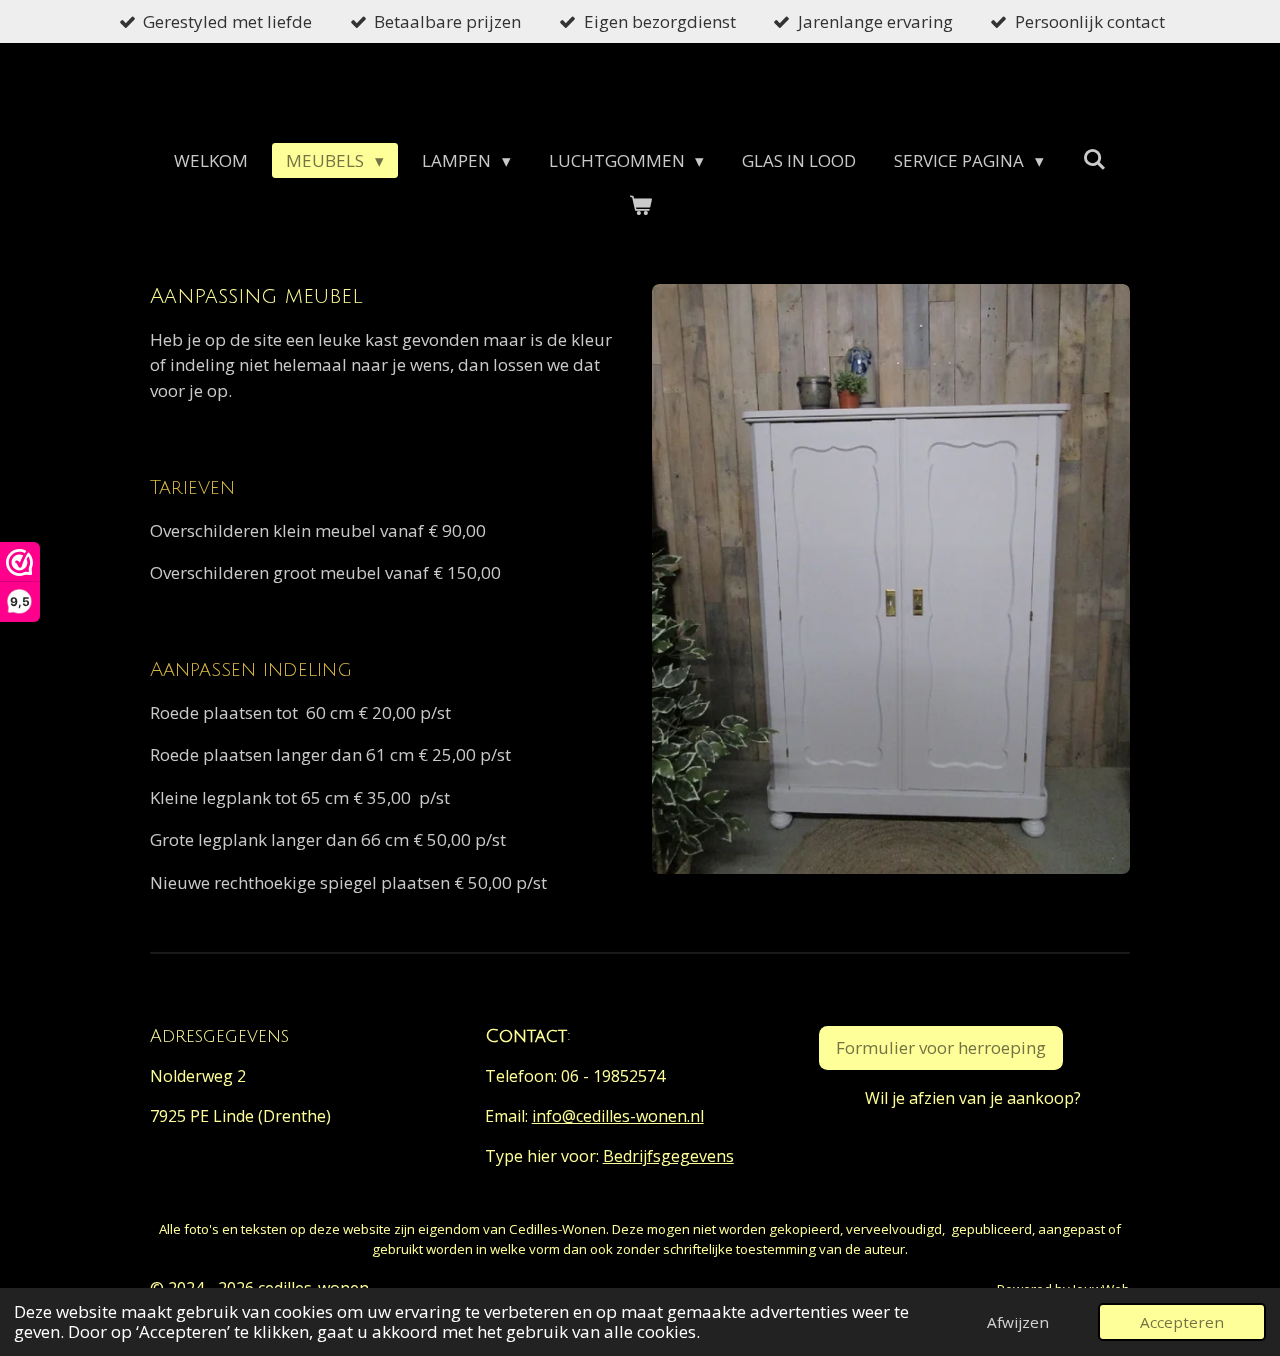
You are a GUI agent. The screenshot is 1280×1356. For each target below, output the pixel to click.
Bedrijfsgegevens (668, 1156)
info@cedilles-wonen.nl (618, 1116)
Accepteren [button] (1182, 1322)
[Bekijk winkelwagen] (640, 206)
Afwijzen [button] (1018, 1322)
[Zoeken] (1094, 159)
